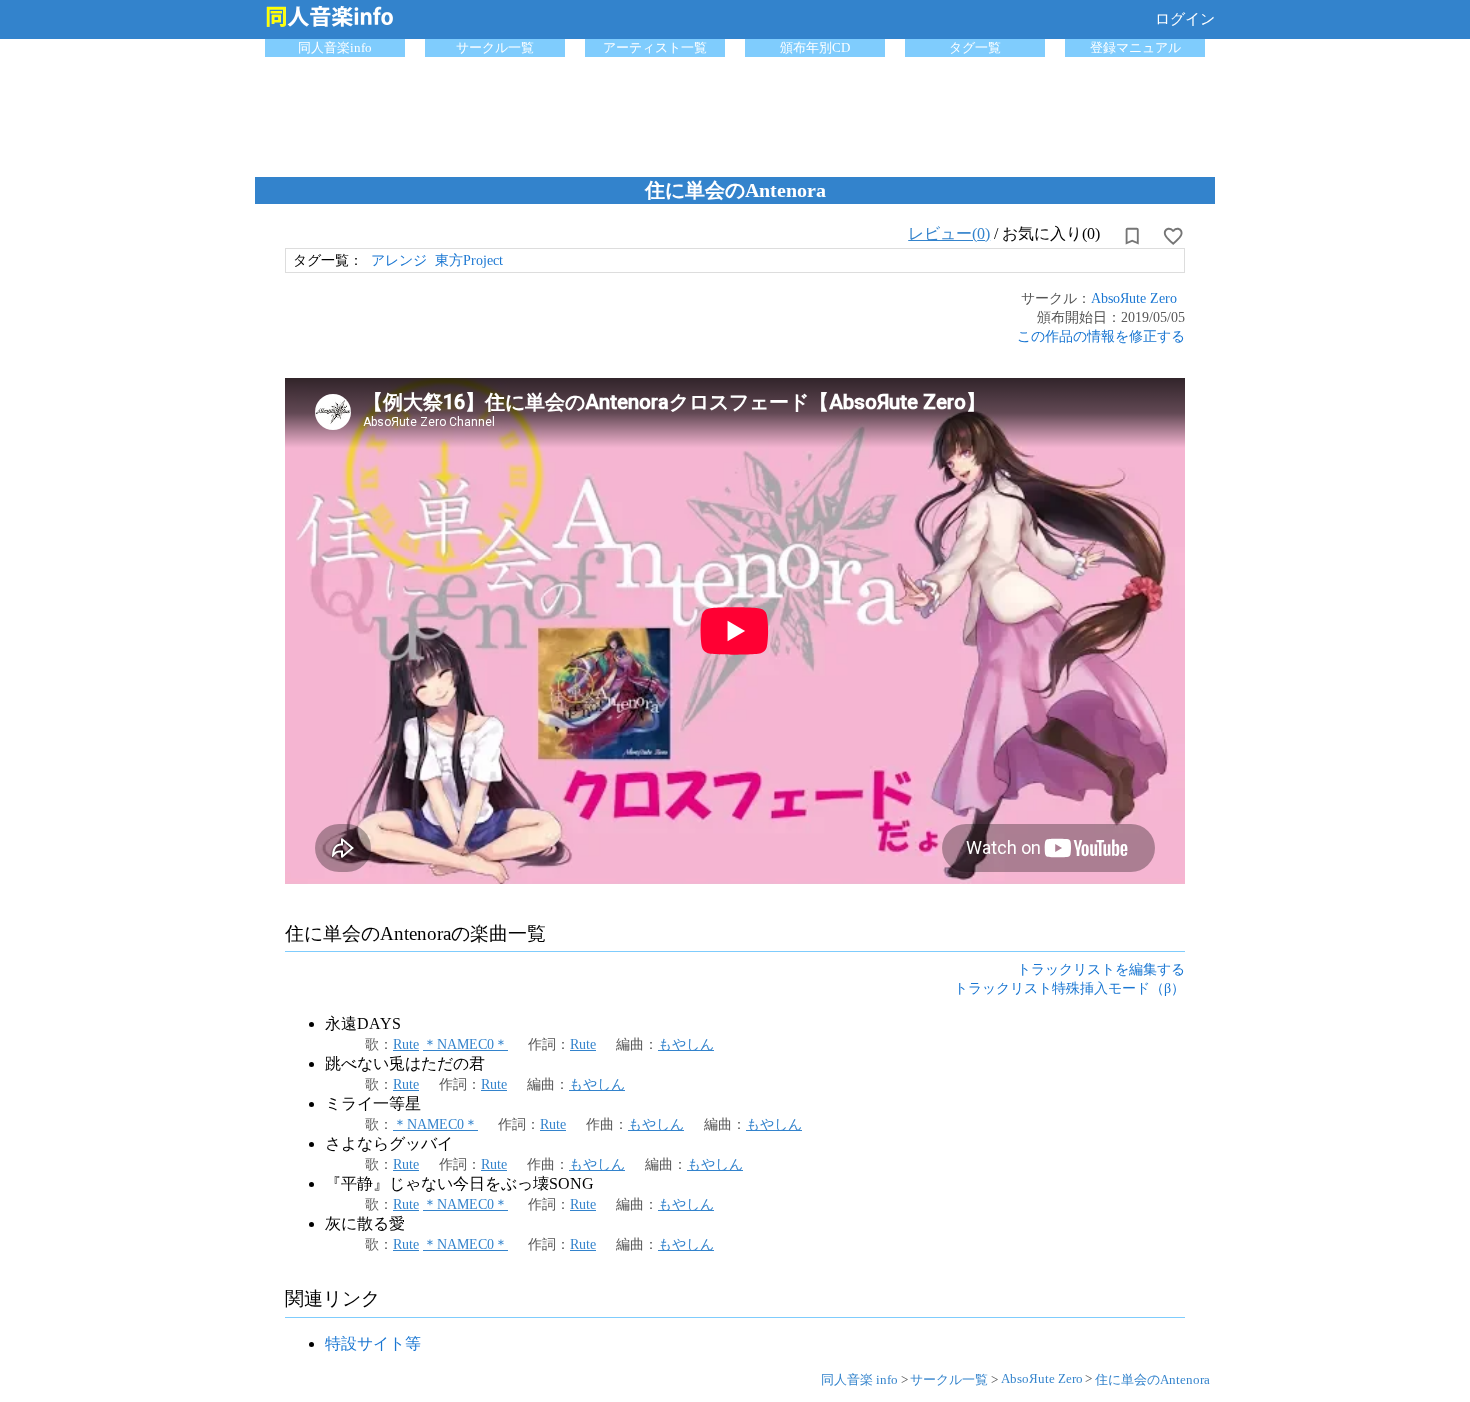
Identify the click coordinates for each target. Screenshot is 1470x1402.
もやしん (686, 1044)
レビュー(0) (949, 233)
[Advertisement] (735, 112)
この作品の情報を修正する (1101, 336)
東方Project (469, 260)
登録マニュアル (1135, 47)
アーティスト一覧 (655, 47)
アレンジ (399, 260)
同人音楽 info (859, 1379)
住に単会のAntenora (1152, 1379)
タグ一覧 (975, 47)
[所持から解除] (1132, 236)
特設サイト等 (373, 1343)
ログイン (1185, 19)
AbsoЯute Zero (1134, 298)
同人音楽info (335, 47)
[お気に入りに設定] (1173, 236)
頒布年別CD (815, 47)
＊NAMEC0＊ (465, 1044)
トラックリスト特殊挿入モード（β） (1069, 988)
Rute (406, 1044)
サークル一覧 (495, 47)
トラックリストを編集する (1101, 969)
